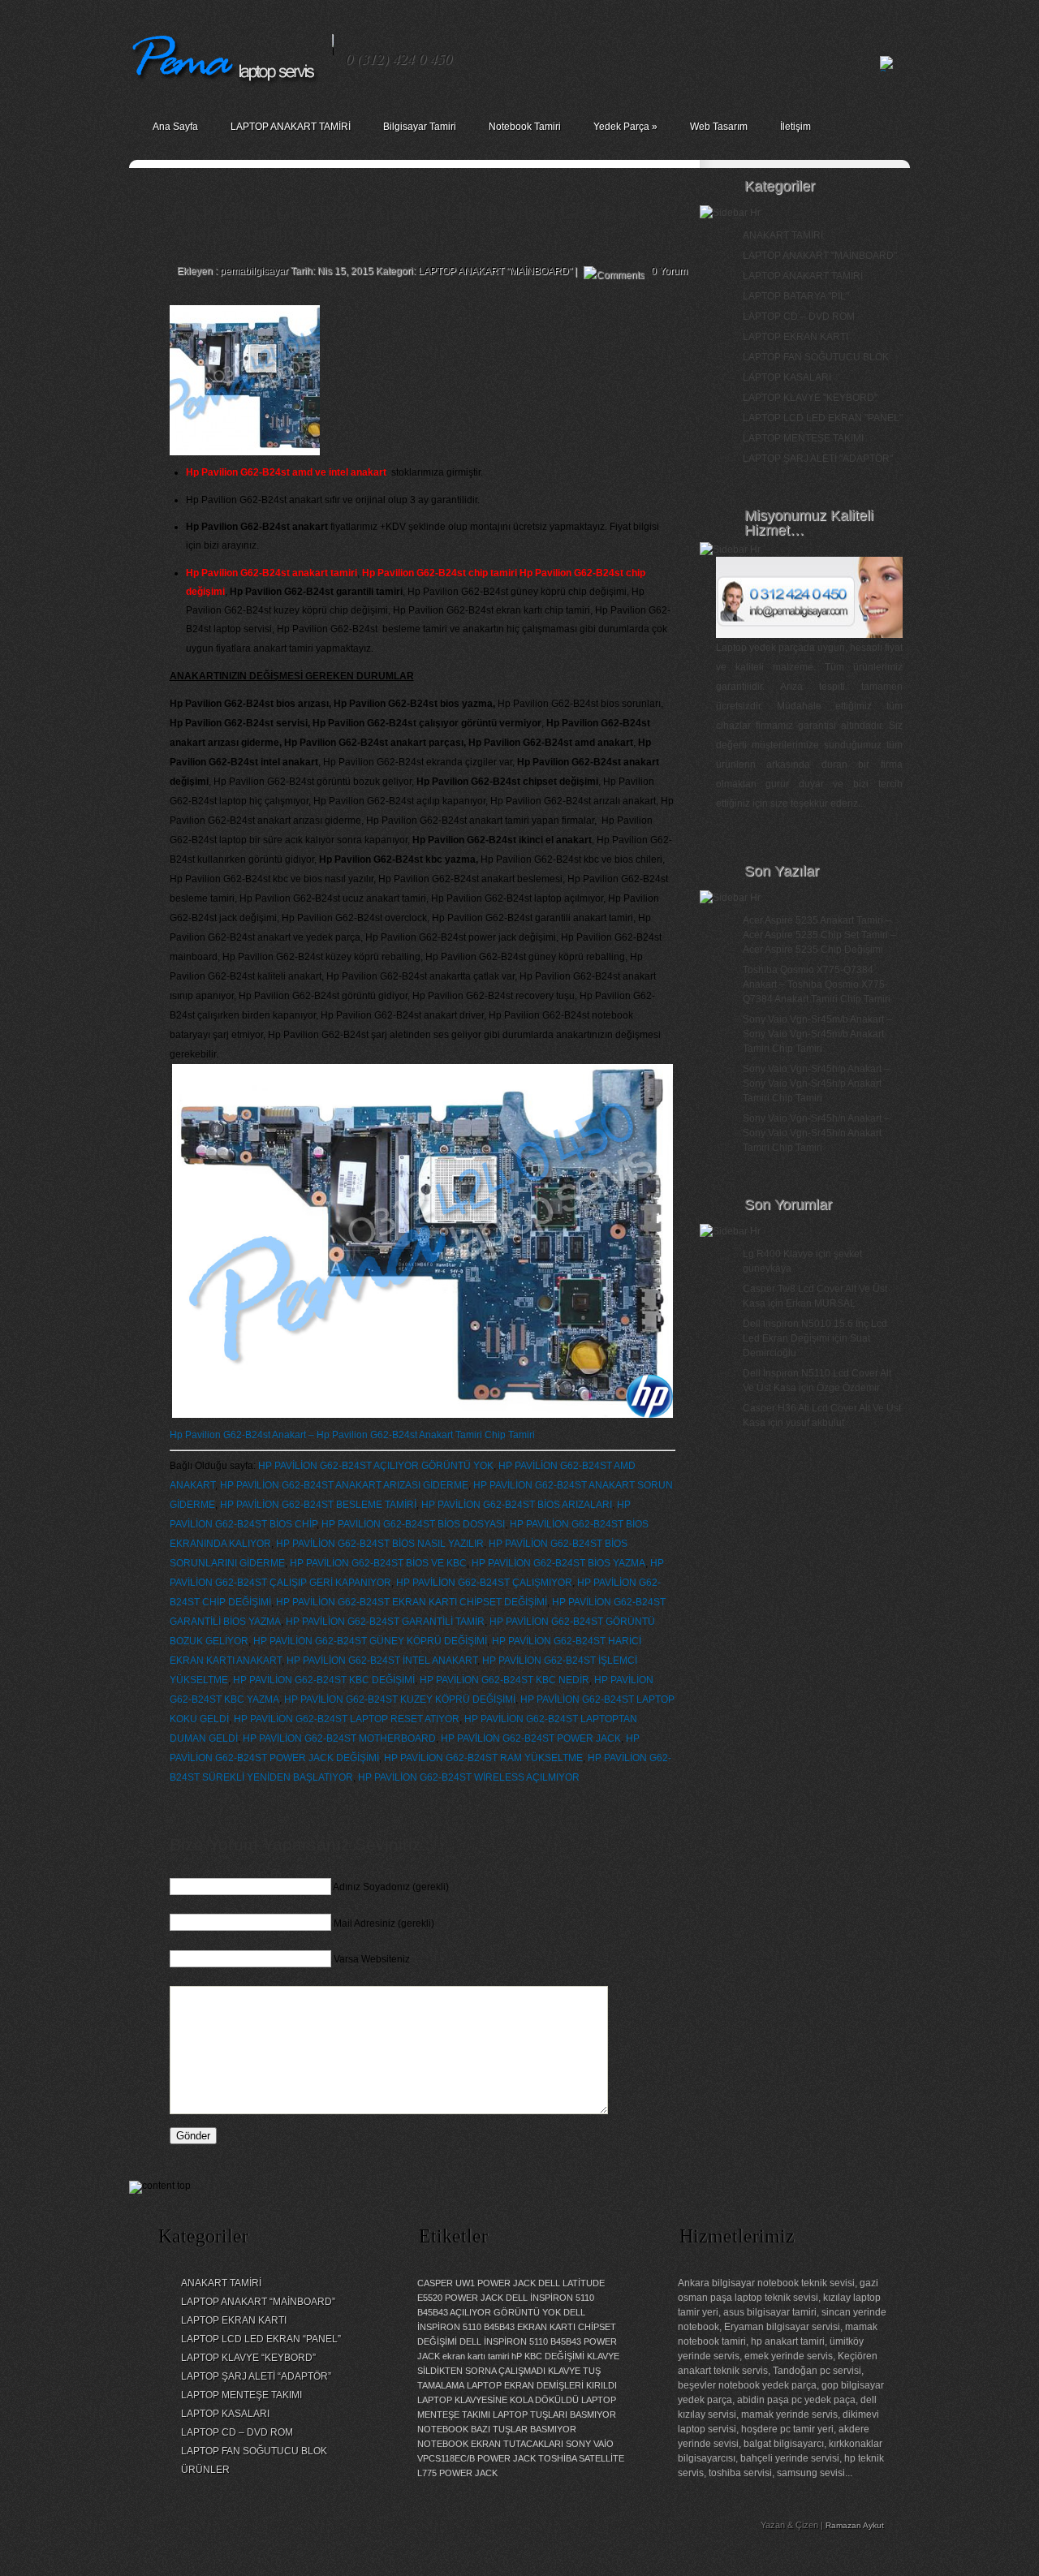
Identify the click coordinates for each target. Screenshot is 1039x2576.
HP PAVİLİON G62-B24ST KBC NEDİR (504, 1680)
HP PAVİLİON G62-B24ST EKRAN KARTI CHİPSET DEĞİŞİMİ (412, 1602)
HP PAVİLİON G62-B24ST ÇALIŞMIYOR (484, 1583)
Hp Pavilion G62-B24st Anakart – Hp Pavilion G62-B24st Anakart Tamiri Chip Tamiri (352, 1435)
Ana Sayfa (175, 127)
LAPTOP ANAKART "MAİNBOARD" (495, 271)
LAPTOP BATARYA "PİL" (796, 296)
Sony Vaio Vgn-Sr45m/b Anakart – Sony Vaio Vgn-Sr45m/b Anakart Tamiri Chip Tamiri (817, 1034)
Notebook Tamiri (525, 127)
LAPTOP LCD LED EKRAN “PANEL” (261, 2339)
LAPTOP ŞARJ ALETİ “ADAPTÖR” (256, 2376)
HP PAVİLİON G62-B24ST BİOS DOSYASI (413, 1524)
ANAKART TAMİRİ (783, 235)
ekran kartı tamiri (476, 2356)
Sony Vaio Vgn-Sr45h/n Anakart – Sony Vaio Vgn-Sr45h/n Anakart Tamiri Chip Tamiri (816, 1133)
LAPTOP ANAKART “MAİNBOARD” (258, 2302)
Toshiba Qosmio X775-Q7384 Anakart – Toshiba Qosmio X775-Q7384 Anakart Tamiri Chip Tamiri (817, 984)
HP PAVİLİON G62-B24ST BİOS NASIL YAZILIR (380, 1544)
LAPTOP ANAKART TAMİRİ (291, 127)
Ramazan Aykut (855, 2525)
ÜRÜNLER (205, 2470)
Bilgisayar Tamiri (420, 127)
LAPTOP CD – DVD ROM (799, 317)
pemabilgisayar (254, 271)
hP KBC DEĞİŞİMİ (548, 2356)
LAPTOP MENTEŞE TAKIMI (803, 438)
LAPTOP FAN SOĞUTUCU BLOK (816, 357)
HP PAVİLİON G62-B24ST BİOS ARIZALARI (517, 1505)
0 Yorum (669, 271)
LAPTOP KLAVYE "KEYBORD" (810, 398)
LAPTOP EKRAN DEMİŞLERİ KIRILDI (542, 2385)
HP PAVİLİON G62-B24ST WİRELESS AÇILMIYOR (469, 1777)
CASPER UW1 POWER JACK (476, 2283)
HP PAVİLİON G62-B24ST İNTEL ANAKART (382, 1661)
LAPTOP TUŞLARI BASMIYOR (554, 2414)
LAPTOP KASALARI (787, 377)
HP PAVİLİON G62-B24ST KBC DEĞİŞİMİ (324, 1680)
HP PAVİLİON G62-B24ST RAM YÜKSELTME (483, 1758)
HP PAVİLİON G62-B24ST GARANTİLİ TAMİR (385, 1622)
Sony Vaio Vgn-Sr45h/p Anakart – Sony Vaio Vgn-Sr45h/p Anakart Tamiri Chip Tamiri (816, 1083)
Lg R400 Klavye (778, 1254)
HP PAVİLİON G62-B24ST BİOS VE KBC (378, 1563)
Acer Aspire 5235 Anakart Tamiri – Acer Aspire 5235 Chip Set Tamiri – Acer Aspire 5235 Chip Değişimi (819, 935)
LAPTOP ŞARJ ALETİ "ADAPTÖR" (818, 459)
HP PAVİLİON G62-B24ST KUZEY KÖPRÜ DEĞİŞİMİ (400, 1699)
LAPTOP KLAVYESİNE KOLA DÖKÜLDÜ (498, 2400)
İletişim (795, 127)
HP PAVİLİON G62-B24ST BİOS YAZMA (558, 1563)
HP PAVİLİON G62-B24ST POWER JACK (531, 1738)
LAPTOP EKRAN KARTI (795, 337)
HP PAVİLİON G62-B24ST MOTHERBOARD (339, 1738)
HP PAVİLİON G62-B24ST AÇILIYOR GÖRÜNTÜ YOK (376, 1466)
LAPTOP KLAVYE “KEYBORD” (248, 2358)
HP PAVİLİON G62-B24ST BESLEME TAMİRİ (318, 1505)
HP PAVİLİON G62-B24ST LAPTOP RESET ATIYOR (347, 1719)
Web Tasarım (719, 127)
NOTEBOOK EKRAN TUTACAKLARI (490, 2444)
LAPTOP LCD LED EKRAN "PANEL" (823, 418)
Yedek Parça (625, 127)
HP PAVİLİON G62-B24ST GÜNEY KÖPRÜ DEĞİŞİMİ (370, 1641)
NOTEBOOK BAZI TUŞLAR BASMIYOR (497, 2429)
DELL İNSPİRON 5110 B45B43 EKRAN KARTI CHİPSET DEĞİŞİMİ (517, 2327)
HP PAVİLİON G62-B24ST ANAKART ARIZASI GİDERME (344, 1485)
